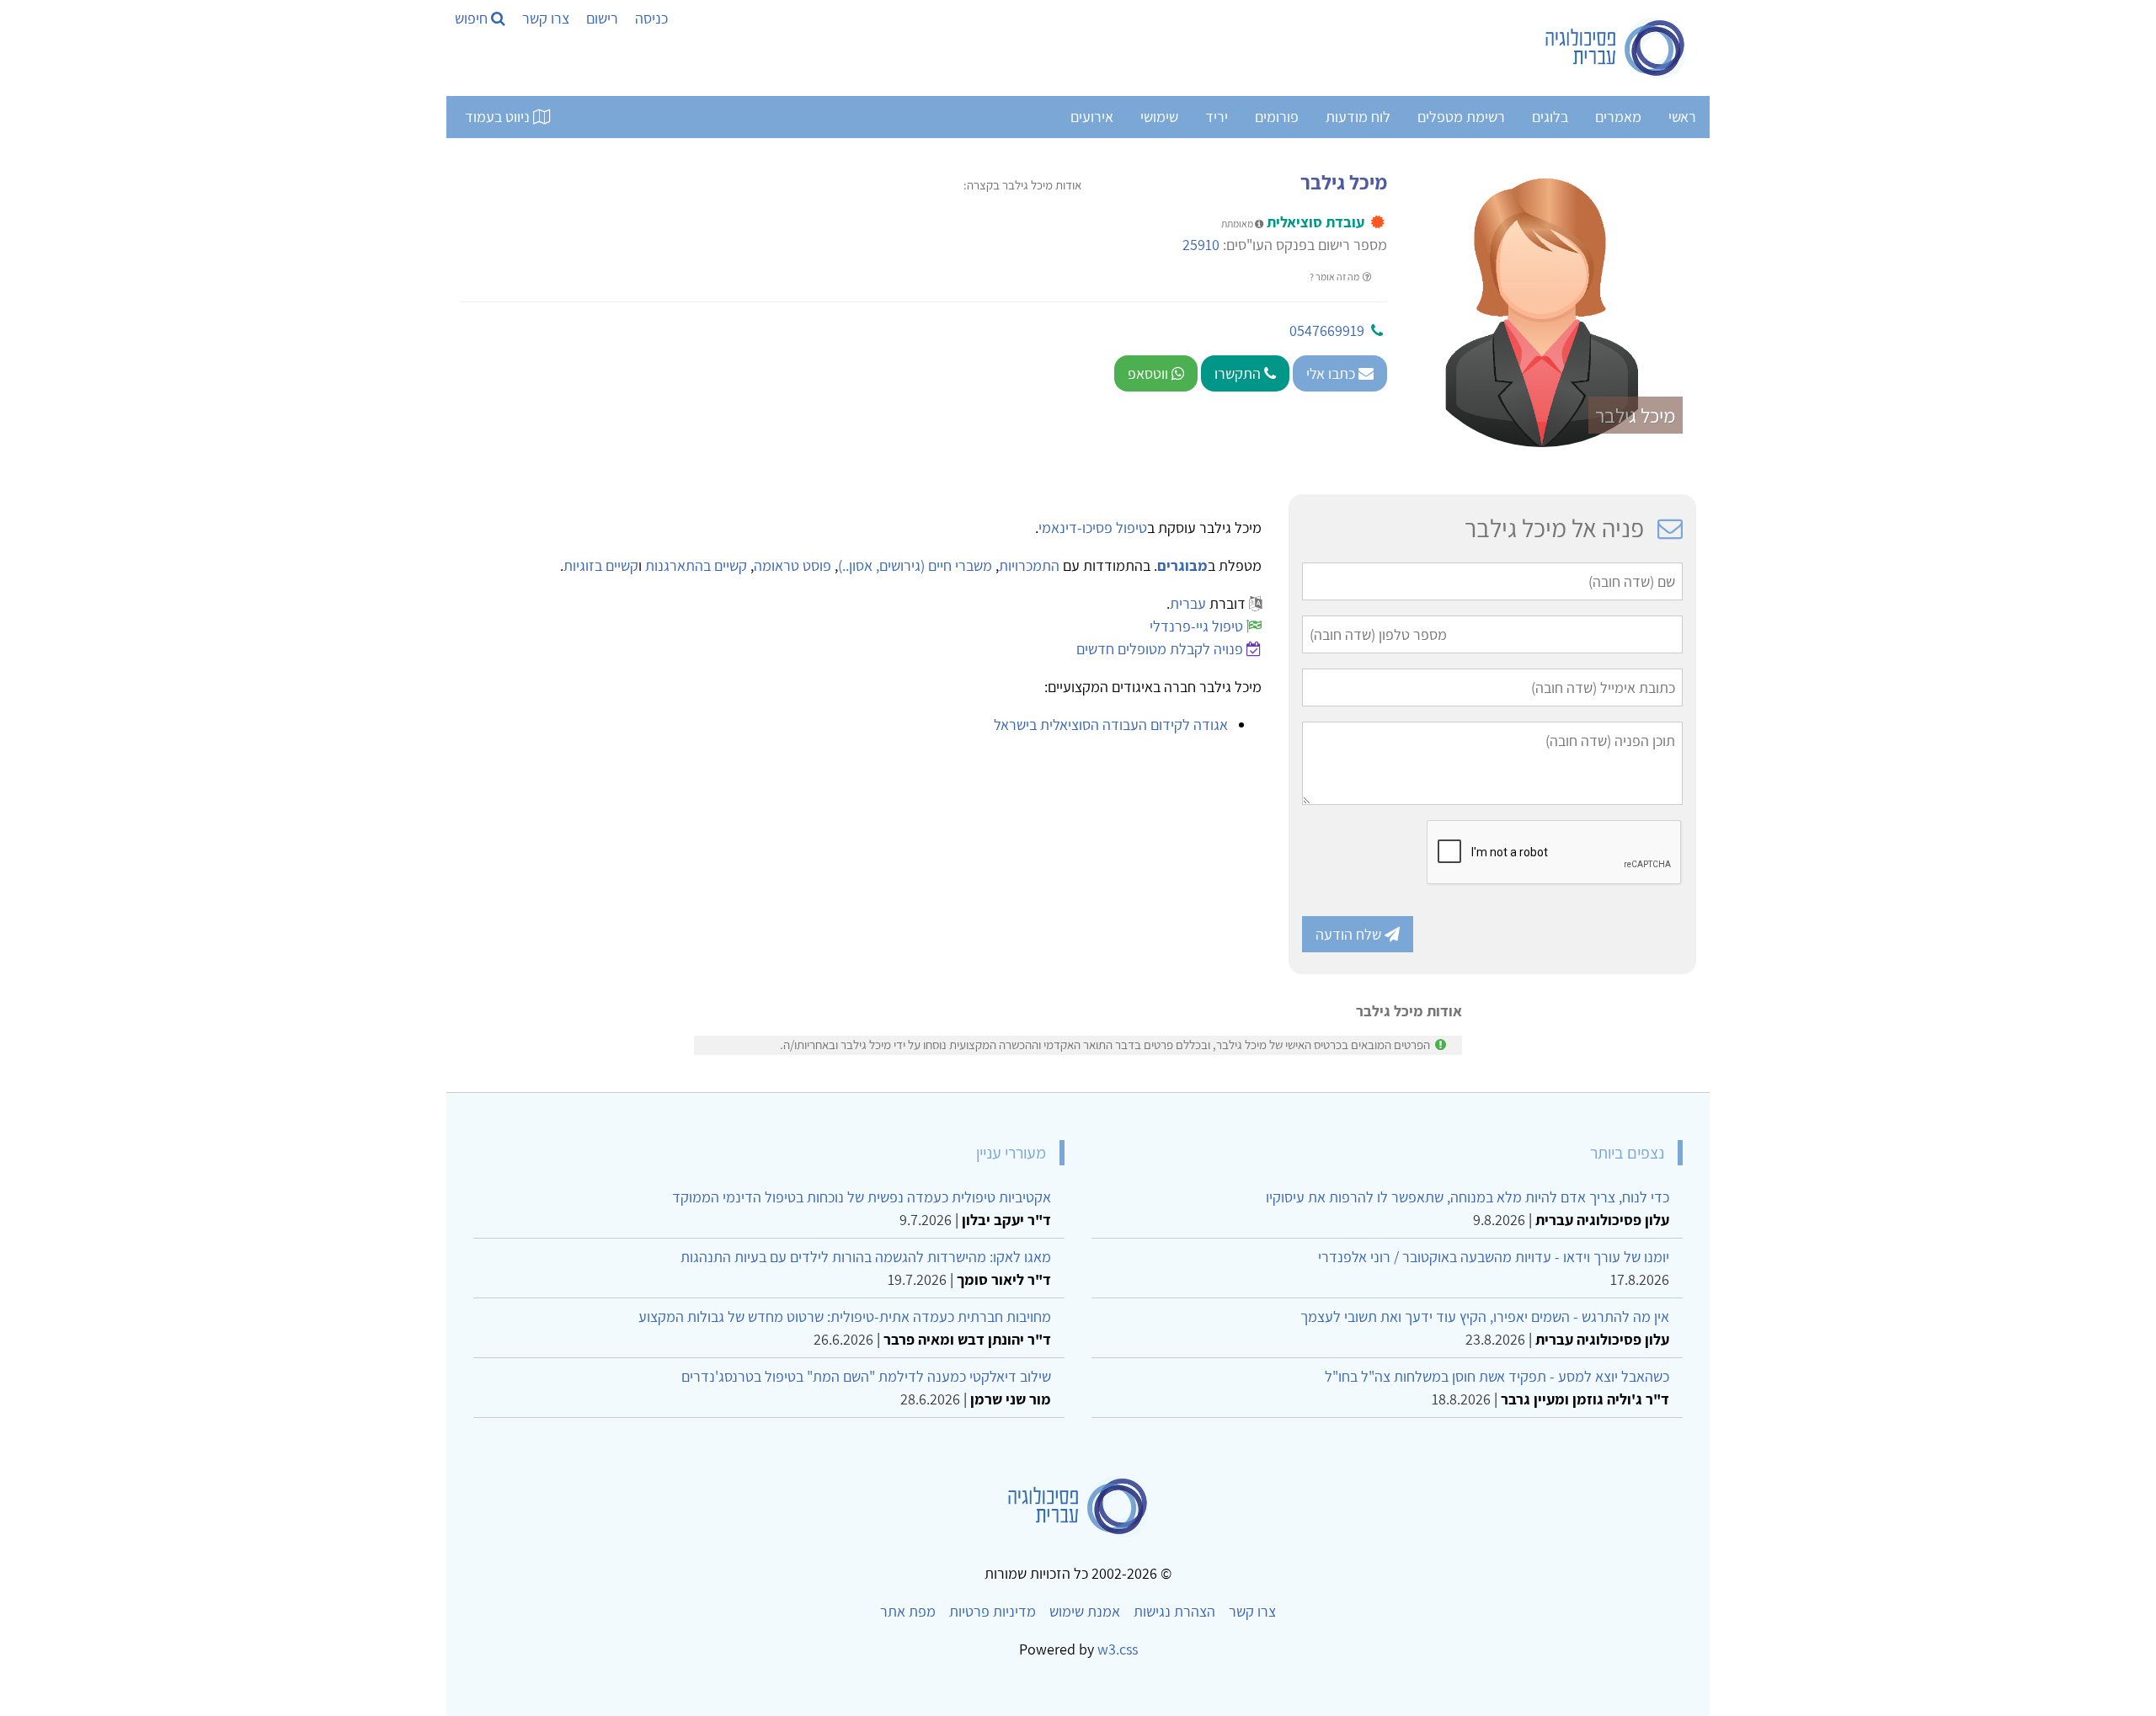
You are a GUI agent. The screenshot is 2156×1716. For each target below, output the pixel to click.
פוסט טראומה (792, 565)
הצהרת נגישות (1174, 1611)
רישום (602, 18)
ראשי (1682, 117)
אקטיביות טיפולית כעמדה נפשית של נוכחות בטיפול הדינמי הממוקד (862, 1197)
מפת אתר (908, 1611)
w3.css (1118, 1649)
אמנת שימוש (1085, 1611)
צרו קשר (546, 18)
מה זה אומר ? (1335, 277)
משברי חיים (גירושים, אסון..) (915, 565)
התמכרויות (1029, 565)
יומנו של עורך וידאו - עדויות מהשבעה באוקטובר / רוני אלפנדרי (1494, 1257)
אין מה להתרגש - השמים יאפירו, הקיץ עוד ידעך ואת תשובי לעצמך (1485, 1316)
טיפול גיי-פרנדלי (1196, 626)
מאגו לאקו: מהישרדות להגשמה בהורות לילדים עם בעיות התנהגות (866, 1257)
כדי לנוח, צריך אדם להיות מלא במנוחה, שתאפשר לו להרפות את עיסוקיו (1468, 1197)
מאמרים (1618, 117)
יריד (1217, 117)
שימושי (1159, 117)
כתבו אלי (1332, 373)
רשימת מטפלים (1461, 117)
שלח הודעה (1350, 934)
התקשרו (1239, 373)
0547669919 (1327, 330)
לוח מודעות (1358, 117)
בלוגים (1550, 117)
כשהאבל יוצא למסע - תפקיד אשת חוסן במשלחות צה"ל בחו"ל (1497, 1376)
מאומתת (1238, 224)
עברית (1188, 603)
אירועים (1092, 117)
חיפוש (473, 18)
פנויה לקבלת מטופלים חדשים (1160, 649)
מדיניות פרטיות (993, 1611)
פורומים (1277, 117)
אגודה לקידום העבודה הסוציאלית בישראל (1111, 725)
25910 (1201, 245)
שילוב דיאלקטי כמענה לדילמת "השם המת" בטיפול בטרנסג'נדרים (866, 1376)
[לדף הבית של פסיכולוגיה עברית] (1616, 48)
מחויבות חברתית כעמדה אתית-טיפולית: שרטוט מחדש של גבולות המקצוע (845, 1316)
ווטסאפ (1150, 373)
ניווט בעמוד (499, 117)
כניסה (651, 18)
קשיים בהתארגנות (696, 565)
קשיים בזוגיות (601, 565)
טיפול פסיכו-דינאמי (1093, 528)
